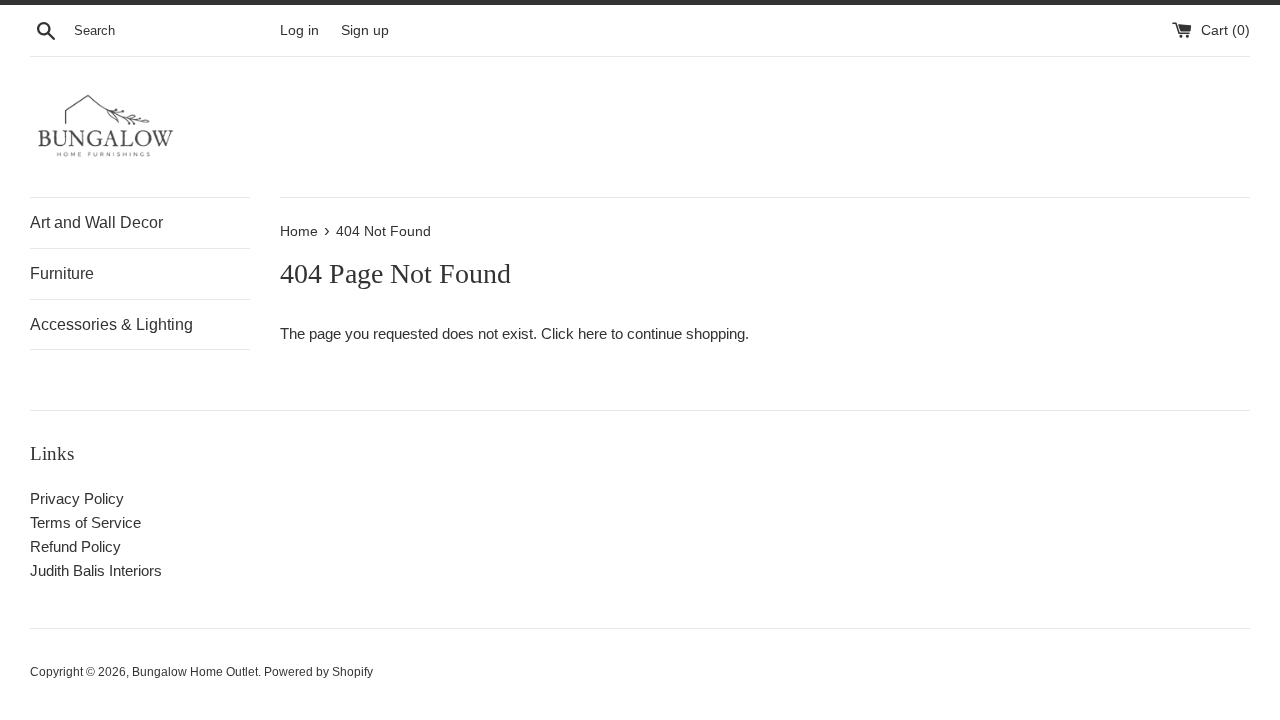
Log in (299, 30)
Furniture (62, 273)
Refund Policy (75, 546)
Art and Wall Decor (96, 222)
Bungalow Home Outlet (195, 672)
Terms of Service (85, 522)
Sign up (365, 30)
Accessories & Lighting (111, 324)
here (592, 333)
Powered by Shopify (318, 672)
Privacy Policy (77, 498)
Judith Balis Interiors (96, 570)
